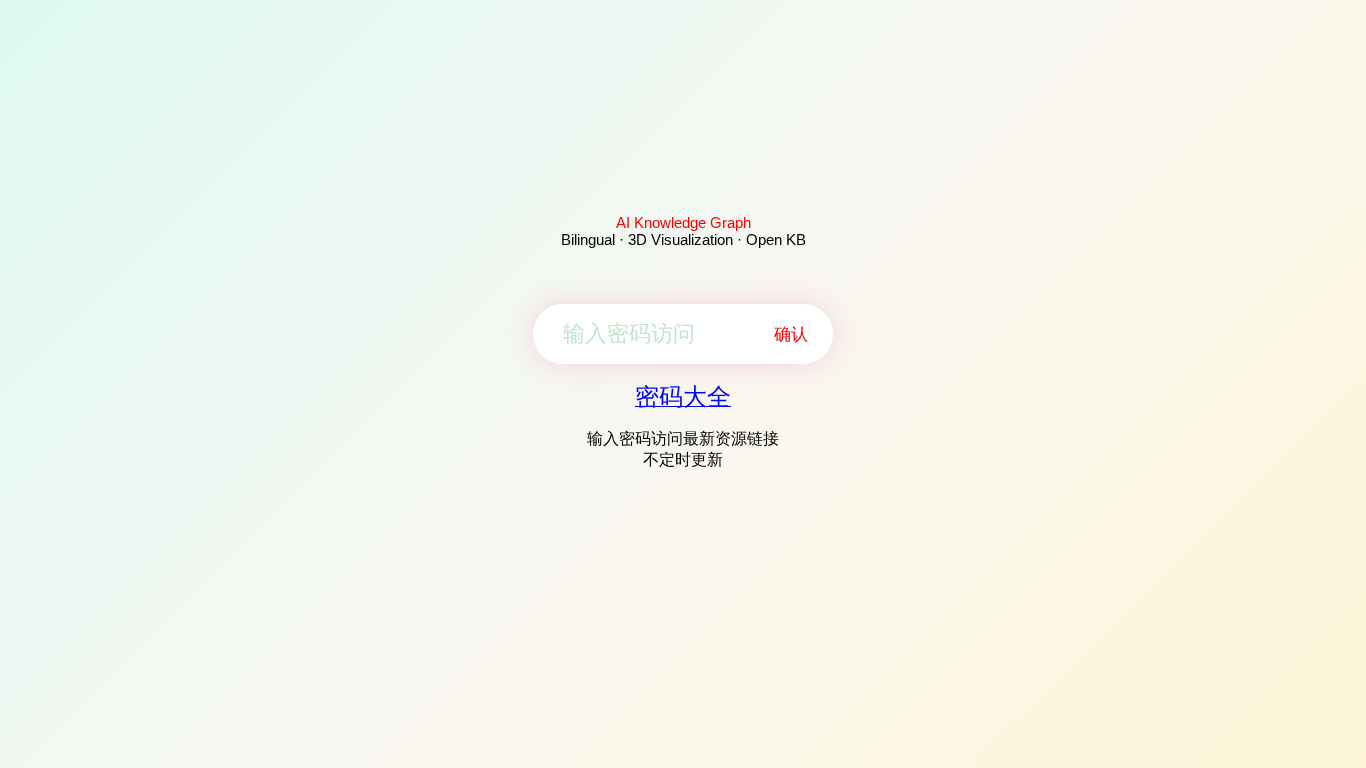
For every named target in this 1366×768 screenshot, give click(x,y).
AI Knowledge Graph (683, 222)
